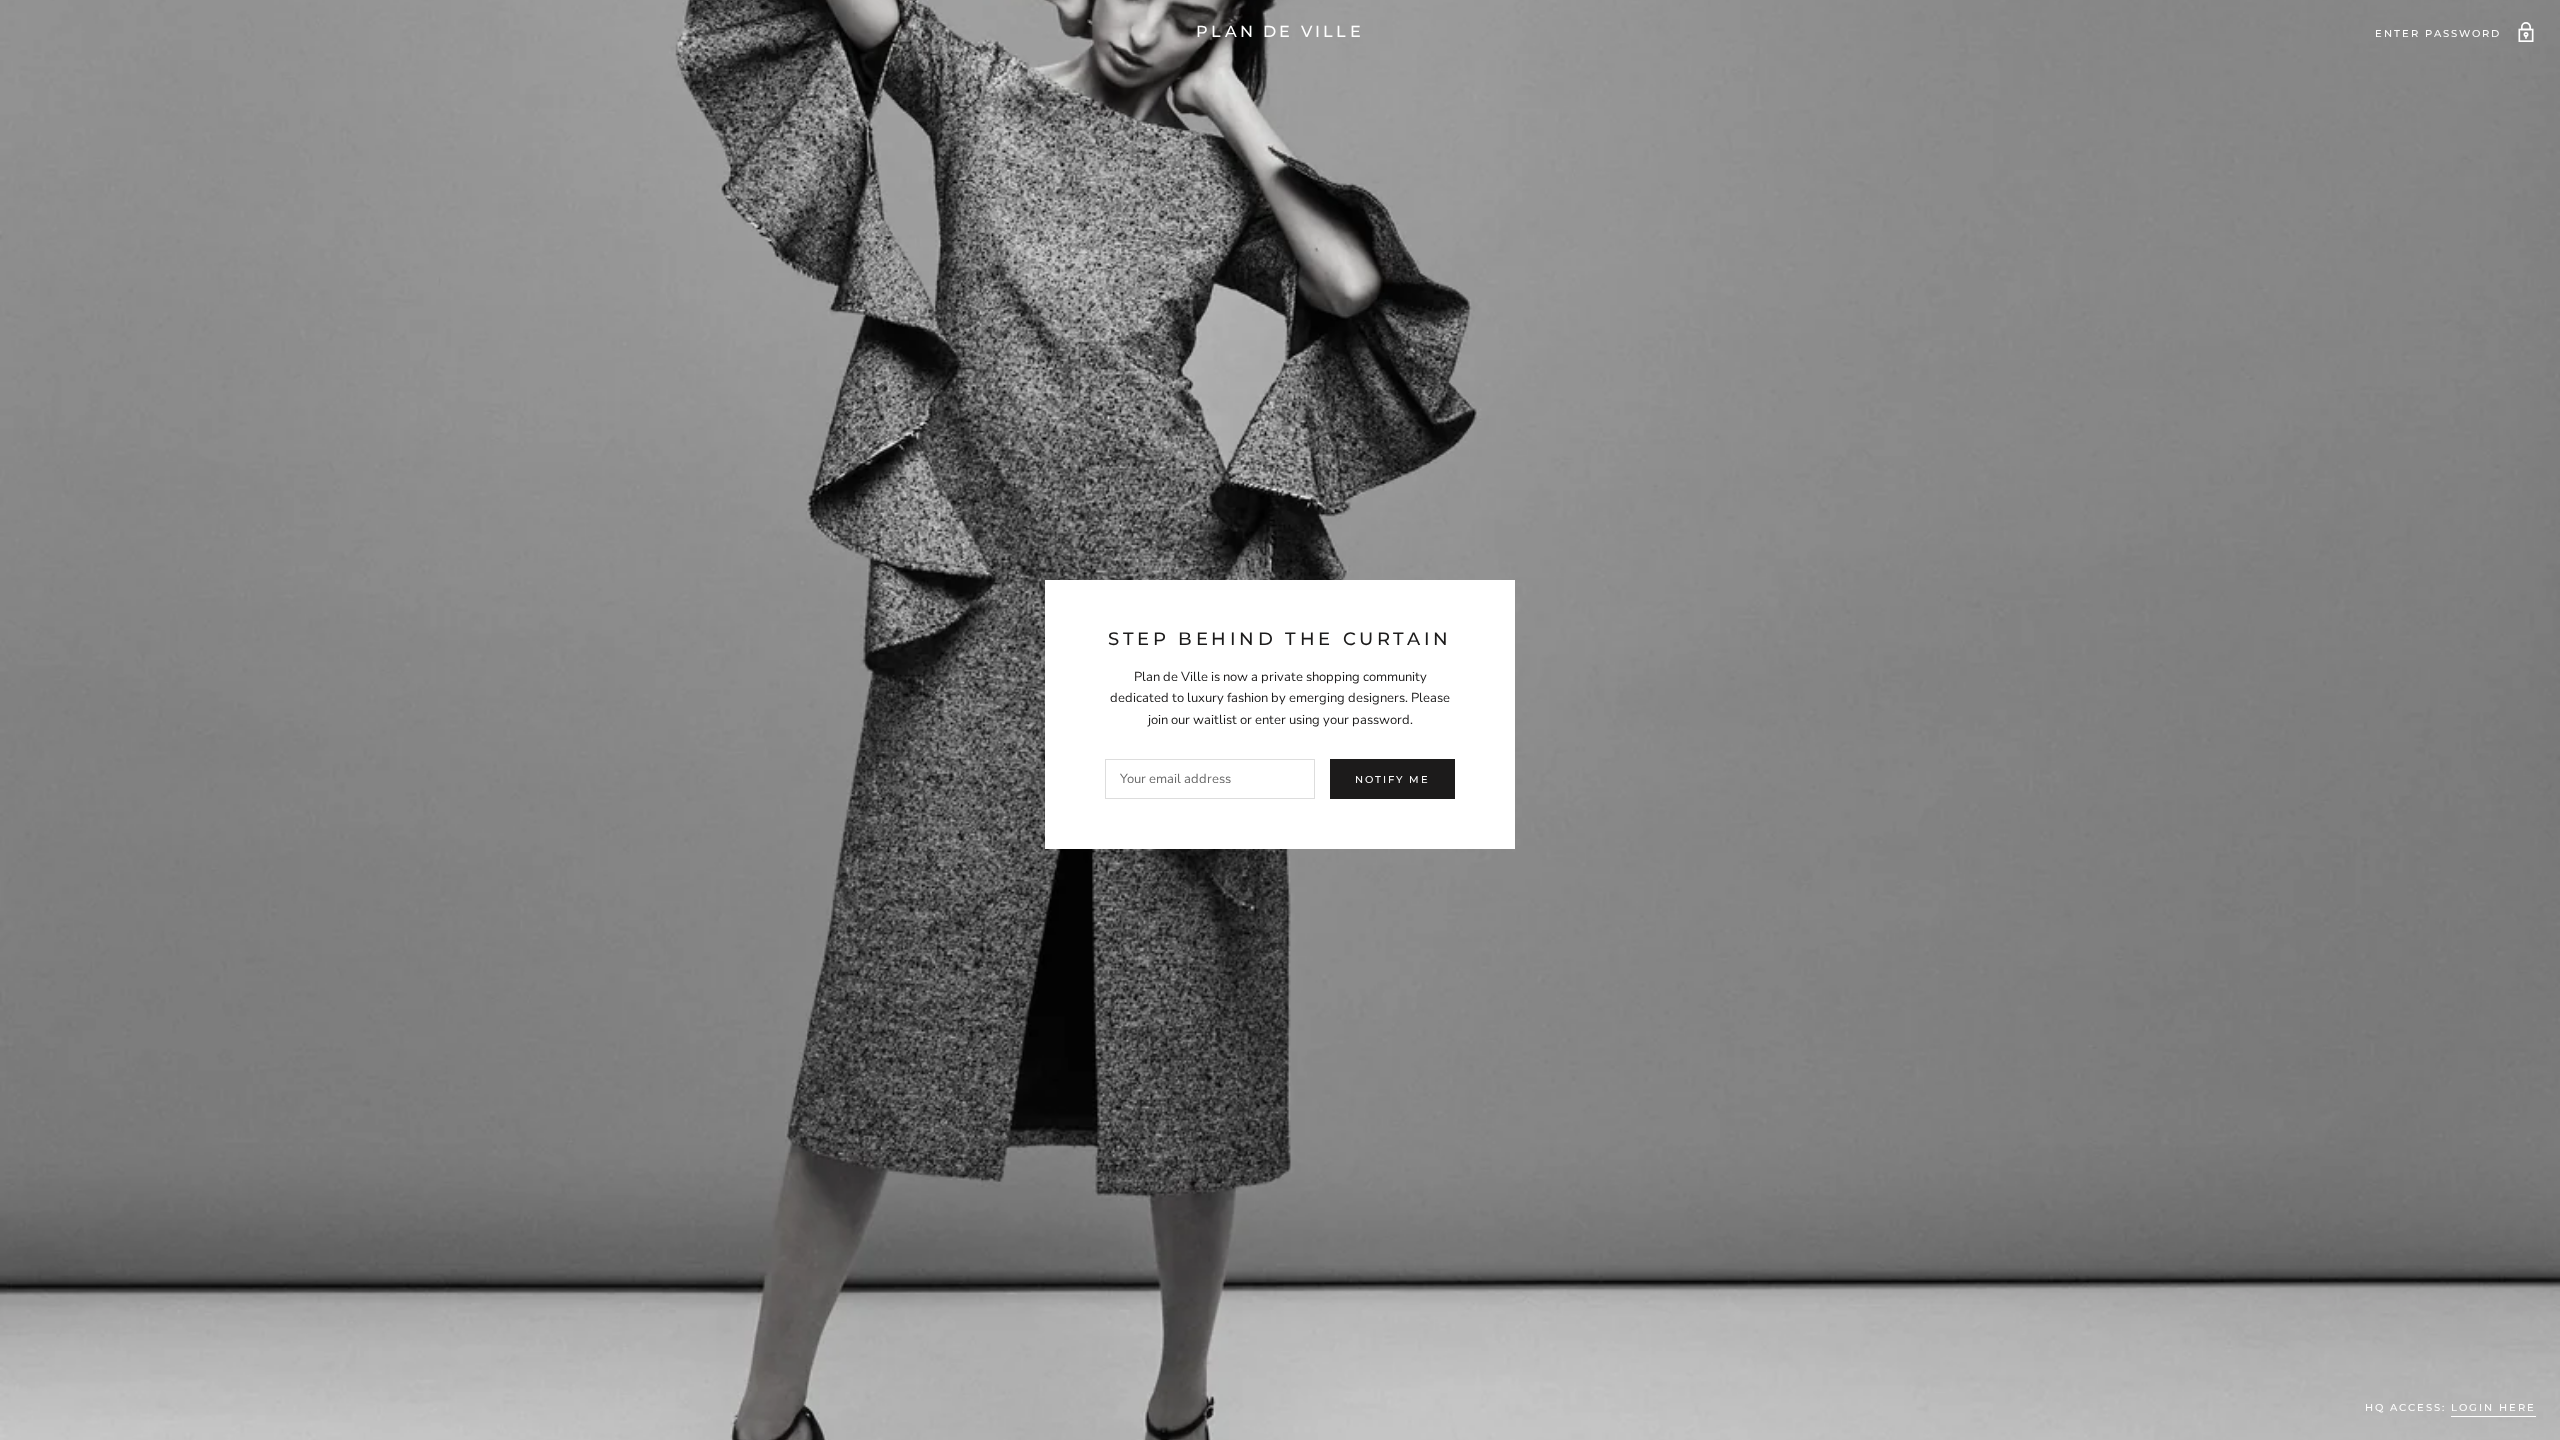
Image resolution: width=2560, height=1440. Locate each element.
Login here (2493, 1407)
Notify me (1392, 779)
